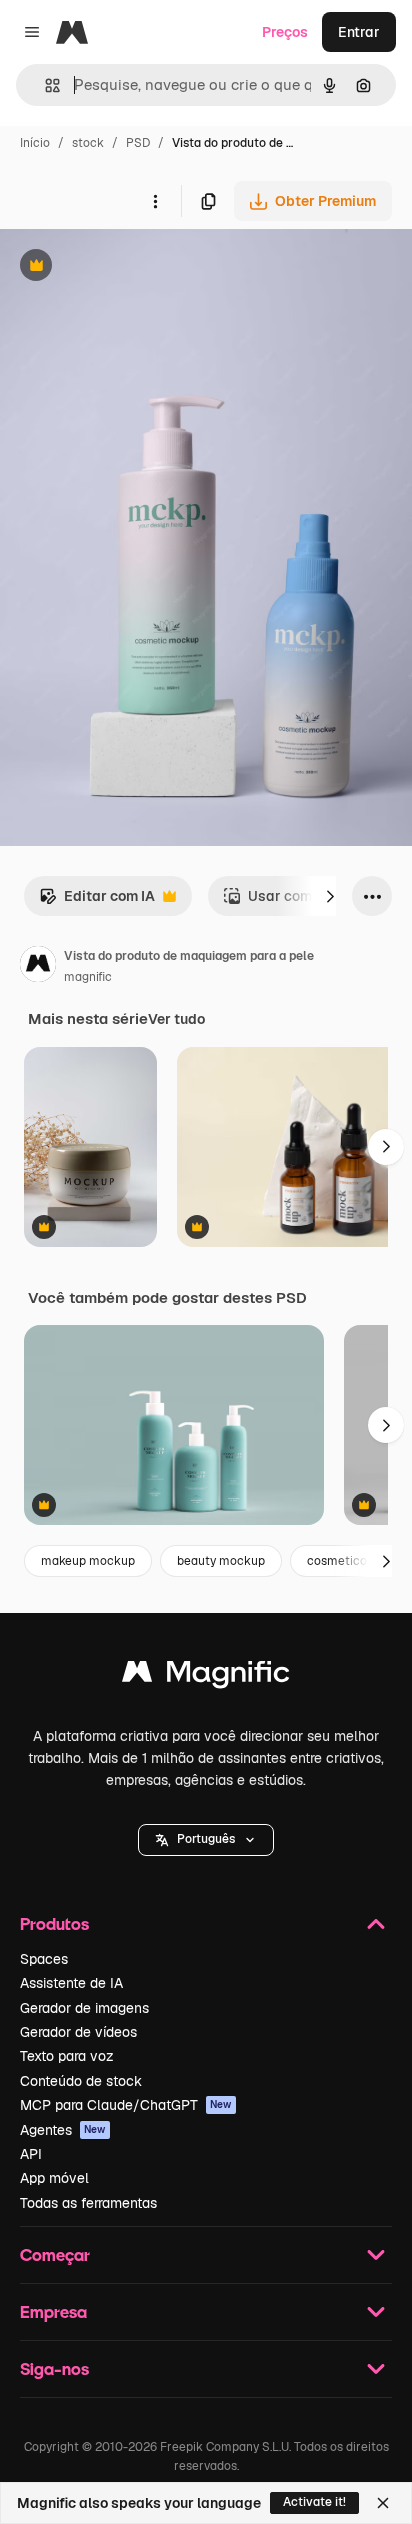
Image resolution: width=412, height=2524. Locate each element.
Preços (285, 32)
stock (88, 143)
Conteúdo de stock (81, 2081)
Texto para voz (67, 2056)
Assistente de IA (71, 1983)
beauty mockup (221, 1561)
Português (206, 1839)
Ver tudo (176, 1019)
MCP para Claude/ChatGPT (126, 2105)
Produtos (54, 1923)
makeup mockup (88, 1561)
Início (35, 143)
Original (128, 267)
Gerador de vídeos (78, 2032)
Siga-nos (54, 2368)
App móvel (54, 2178)
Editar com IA (97, 901)
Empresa (53, 2311)
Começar (55, 2254)
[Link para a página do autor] (38, 967)
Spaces (44, 1959)
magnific (88, 977)
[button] (206, 1840)
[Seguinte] (330, 896)
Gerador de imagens (84, 2008)
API (31, 2154)
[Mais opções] (155, 201)
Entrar (359, 32)
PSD (138, 143)
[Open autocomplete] (44, 85)
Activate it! (314, 2502)
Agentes (63, 2130)
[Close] (383, 2503)
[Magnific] (206, 1676)
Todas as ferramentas (88, 2203)
